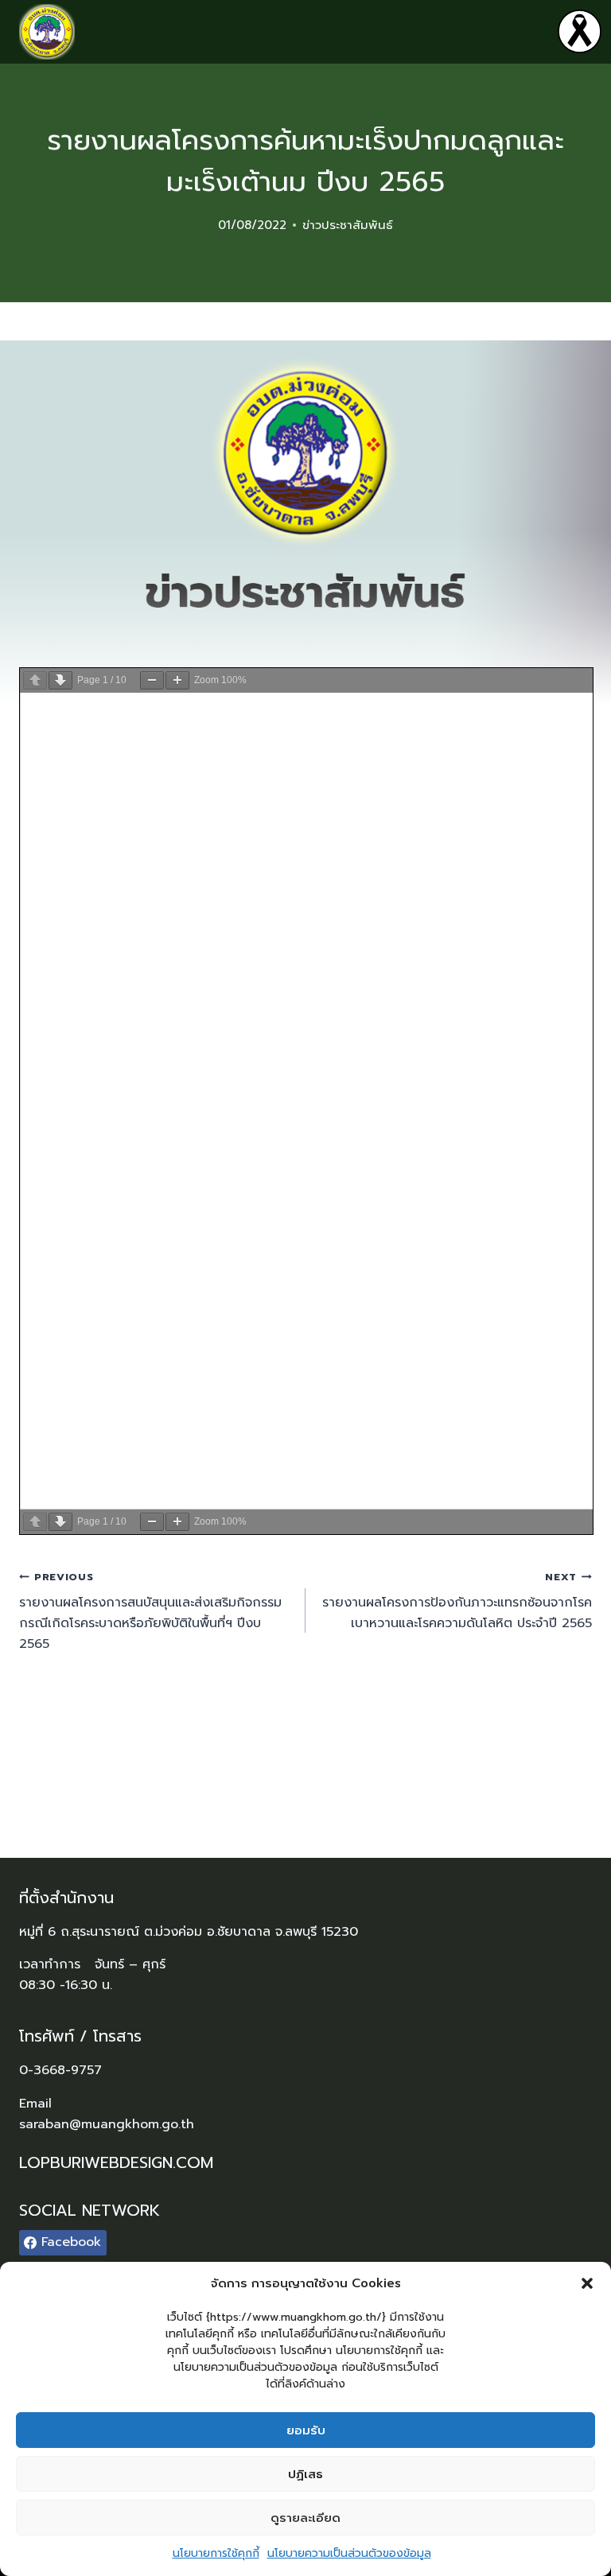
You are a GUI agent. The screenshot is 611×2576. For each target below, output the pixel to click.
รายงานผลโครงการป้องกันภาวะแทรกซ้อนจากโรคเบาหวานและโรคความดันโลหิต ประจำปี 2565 (457, 1601)
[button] (587, 2283)
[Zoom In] (177, 680)
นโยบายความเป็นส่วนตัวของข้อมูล (349, 2553)
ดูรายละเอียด (305, 2518)
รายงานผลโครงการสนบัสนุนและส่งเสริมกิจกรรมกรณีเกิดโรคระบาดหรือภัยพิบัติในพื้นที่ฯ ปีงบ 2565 (150, 1611)
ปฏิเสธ (305, 2474)
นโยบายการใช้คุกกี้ (216, 2553)
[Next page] (60, 680)
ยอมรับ (306, 2430)
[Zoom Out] (152, 680)
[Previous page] (35, 680)
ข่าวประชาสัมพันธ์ (348, 225)
